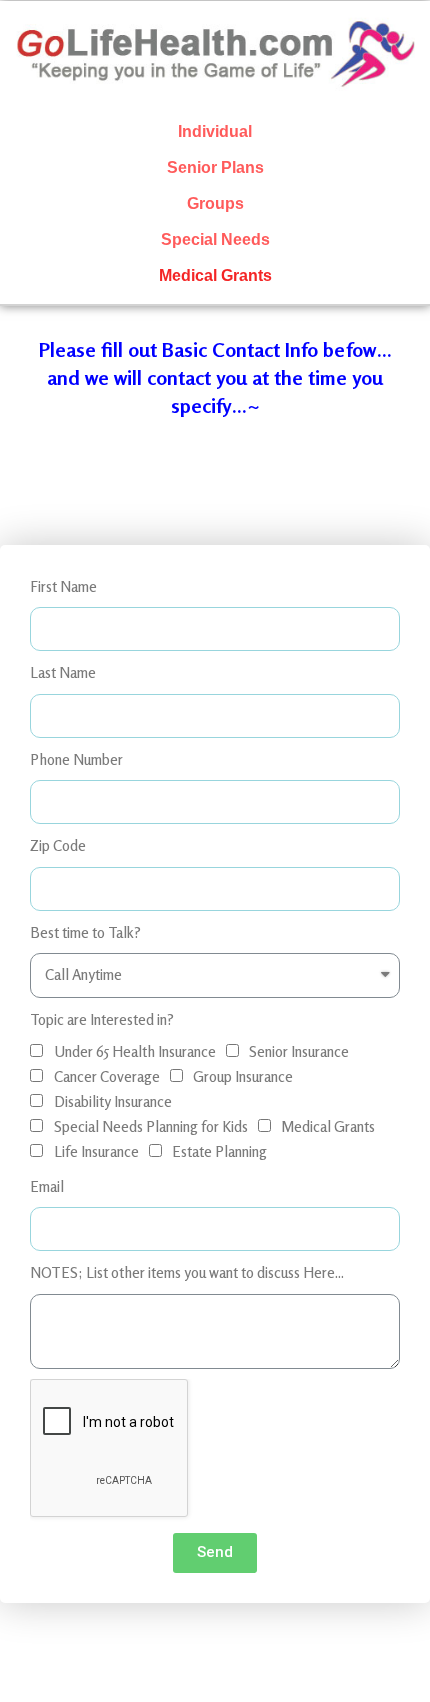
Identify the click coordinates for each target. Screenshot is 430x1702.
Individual (215, 131)
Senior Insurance (299, 1051)
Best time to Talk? (85, 932)
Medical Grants (215, 275)
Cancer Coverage (107, 1076)
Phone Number (76, 759)
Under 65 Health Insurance (135, 1051)
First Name (63, 586)
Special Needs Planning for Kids (151, 1126)
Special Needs (215, 239)
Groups (215, 203)
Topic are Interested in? (102, 1019)
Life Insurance (96, 1151)
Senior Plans (215, 167)
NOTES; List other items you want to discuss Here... (187, 1272)
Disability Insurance (113, 1101)
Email (47, 1186)
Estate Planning (219, 1151)
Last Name (63, 672)
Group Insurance (243, 1076)
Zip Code (58, 845)
